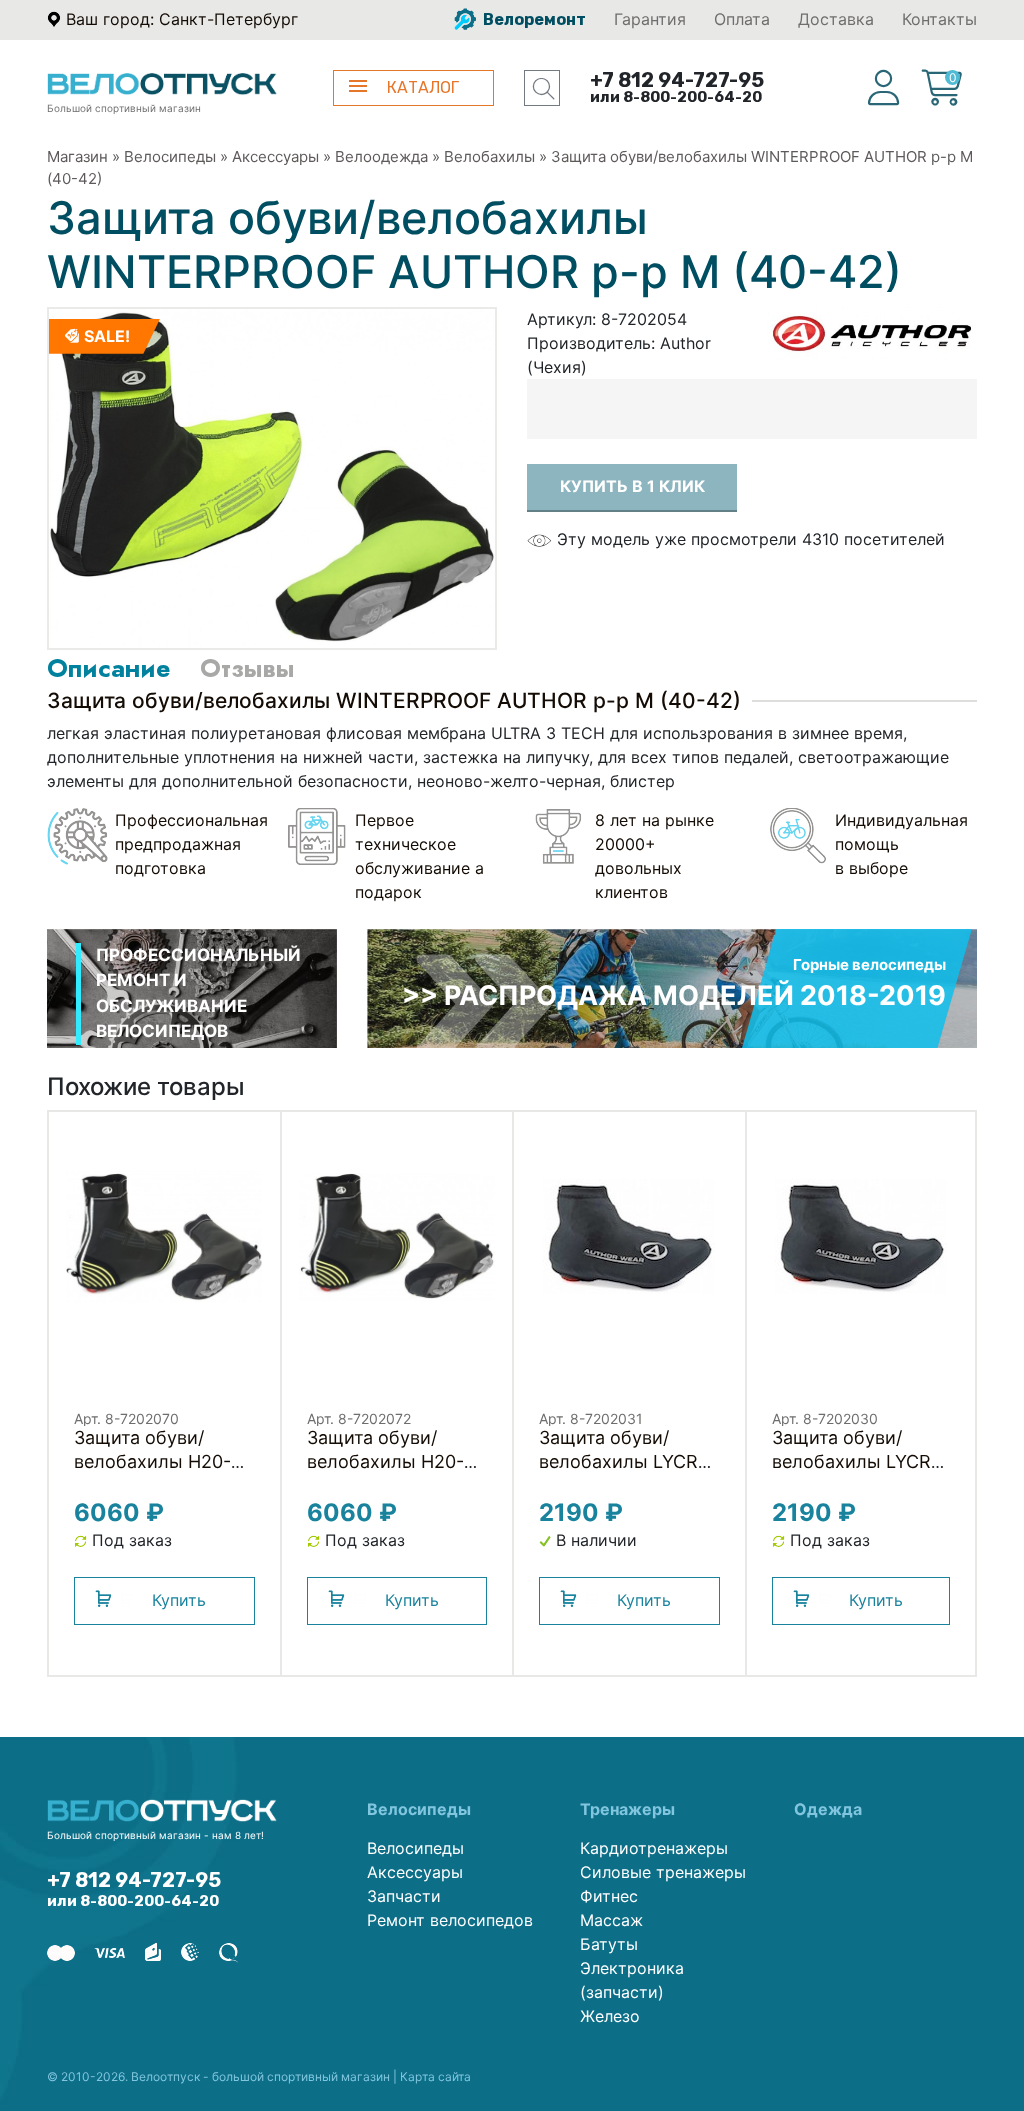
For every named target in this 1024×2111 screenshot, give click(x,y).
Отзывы (247, 668)
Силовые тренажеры (663, 1872)
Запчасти (404, 1896)
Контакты (939, 19)
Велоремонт (533, 19)
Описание (108, 668)
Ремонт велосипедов (450, 1920)
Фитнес (609, 1896)
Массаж (611, 1920)
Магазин (77, 156)
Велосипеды (170, 156)
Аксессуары (275, 156)
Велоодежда (381, 156)
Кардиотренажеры (654, 1848)
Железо (610, 2016)
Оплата (742, 19)
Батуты (609, 1944)
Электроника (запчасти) (632, 1980)
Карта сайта (435, 2076)
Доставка (836, 19)
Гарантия (650, 19)
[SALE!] (272, 477)
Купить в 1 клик (632, 486)
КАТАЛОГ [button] (423, 87)
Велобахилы (489, 156)
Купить (179, 1600)
